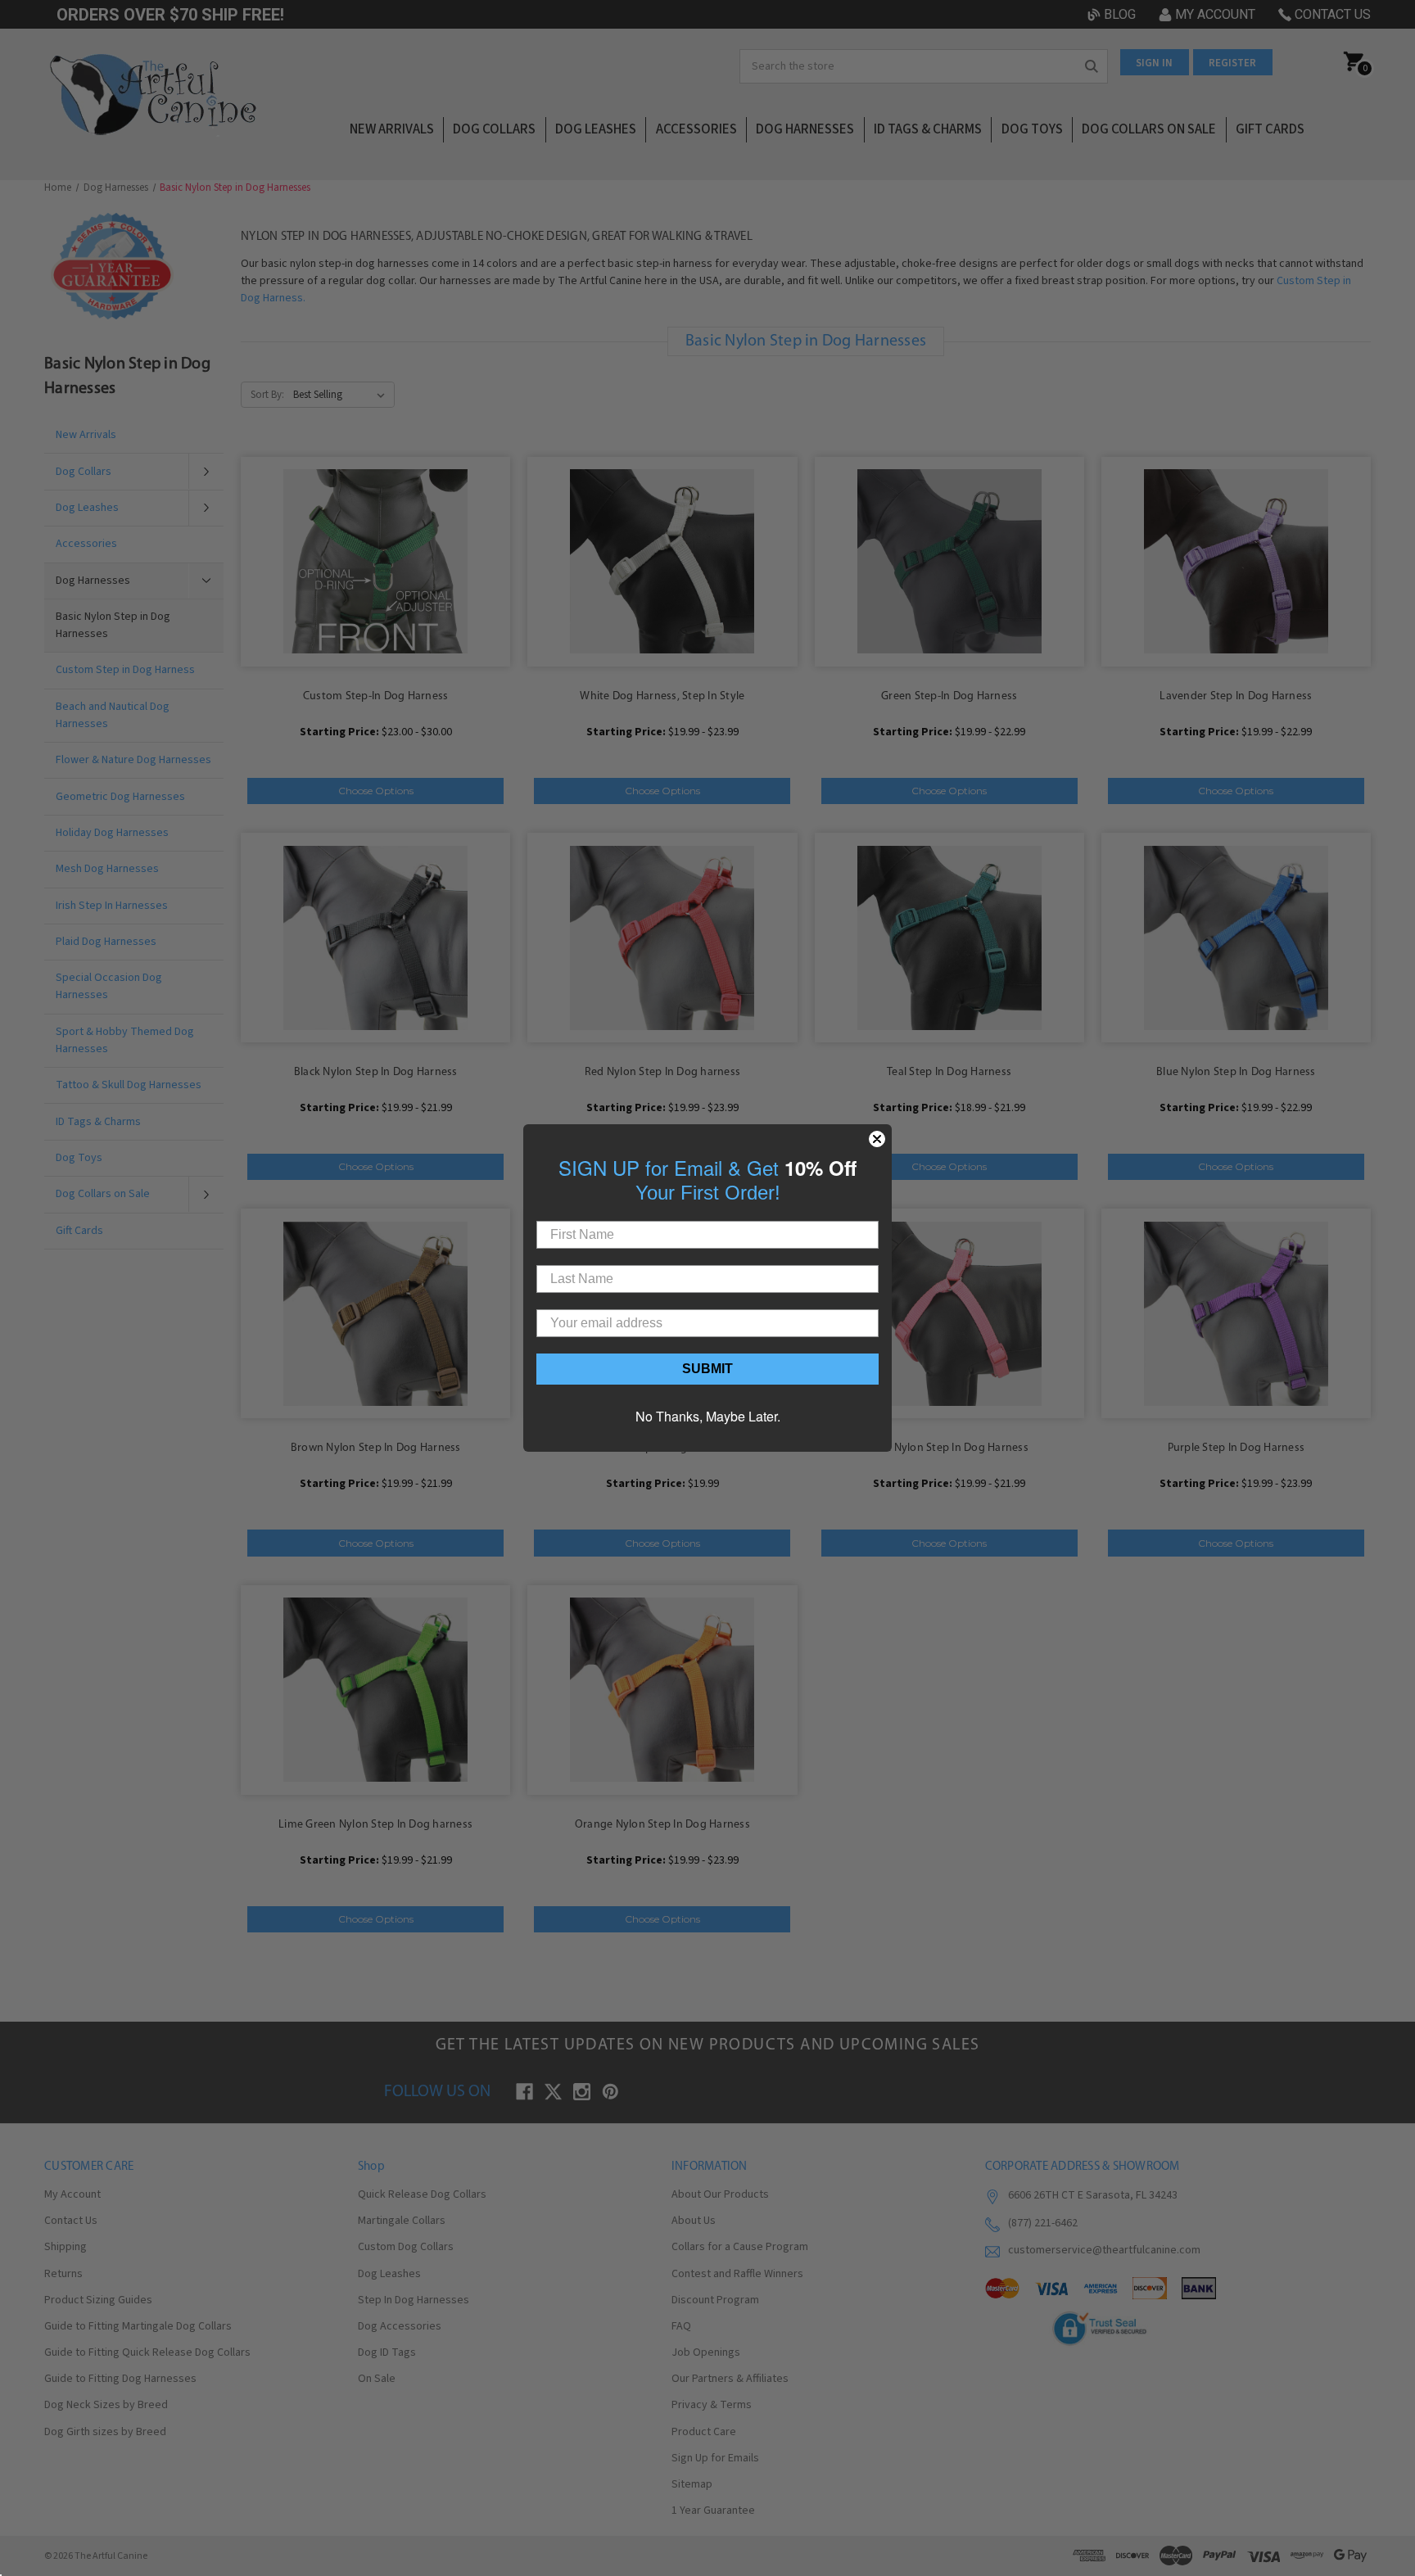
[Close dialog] (877, 1139)
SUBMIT (707, 1369)
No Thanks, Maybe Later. (708, 1416)
